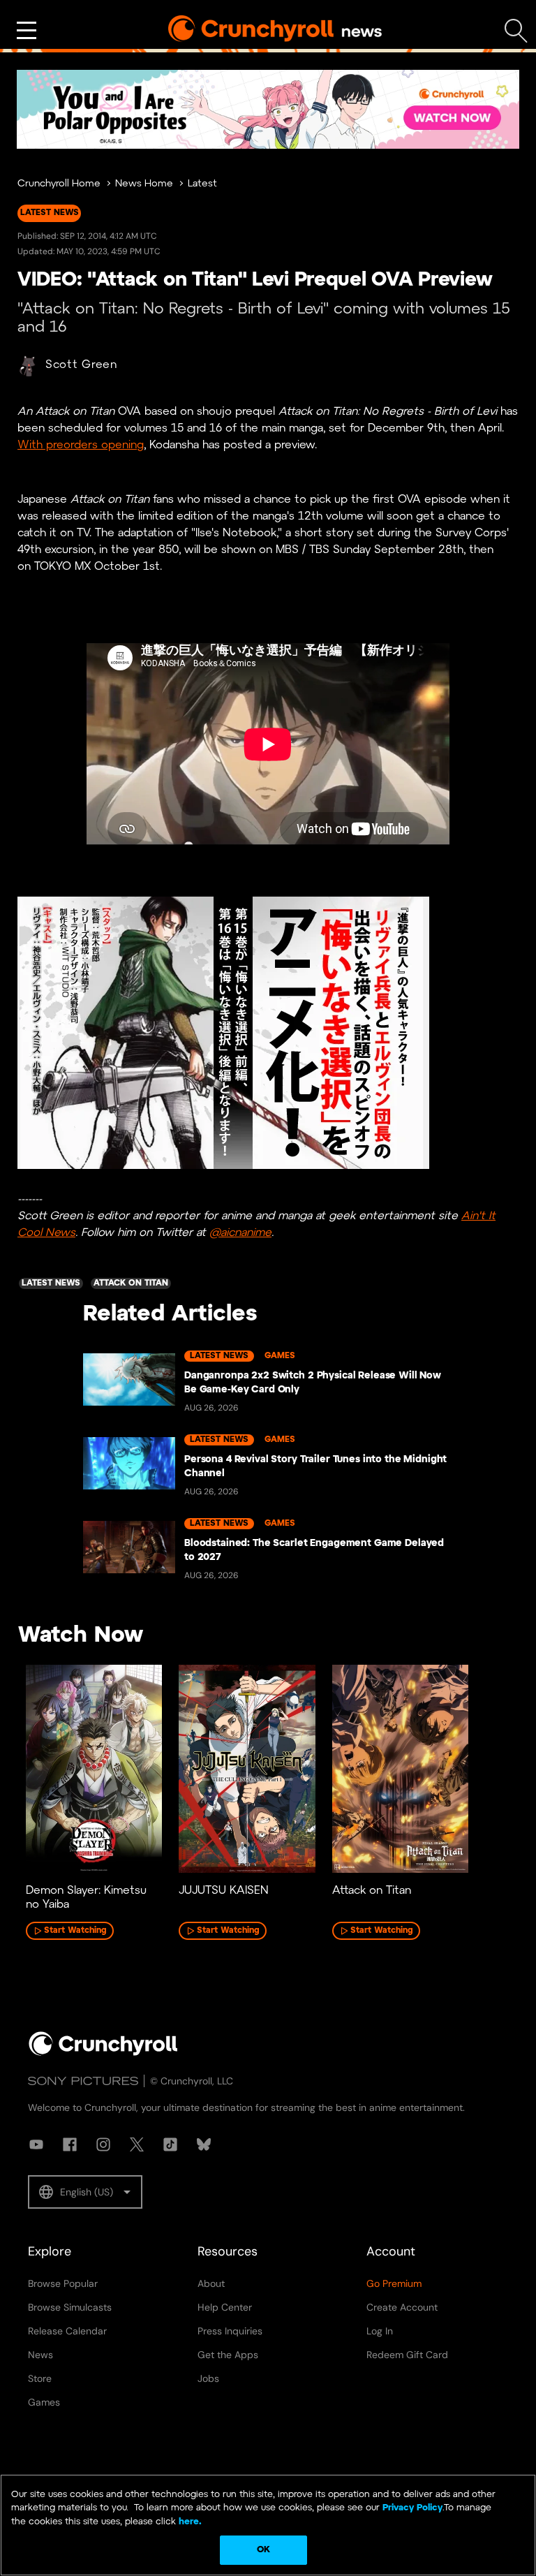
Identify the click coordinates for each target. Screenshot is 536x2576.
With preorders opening (81, 445)
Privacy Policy (412, 2508)
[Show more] (27, 31)
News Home (144, 184)
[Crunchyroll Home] (103, 2053)
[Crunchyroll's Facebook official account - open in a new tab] (70, 2144)
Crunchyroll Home (59, 184)
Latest (202, 184)
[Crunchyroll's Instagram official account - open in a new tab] (103, 2144)
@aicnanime (240, 1233)
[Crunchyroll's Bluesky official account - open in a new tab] (204, 2144)
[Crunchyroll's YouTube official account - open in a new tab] (36, 2144)
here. (189, 2522)
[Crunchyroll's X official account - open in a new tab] (137, 2144)
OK (263, 2550)
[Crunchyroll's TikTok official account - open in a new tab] (170, 2144)
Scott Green (81, 365)
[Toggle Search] (516, 31)
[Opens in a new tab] (268, 109)
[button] (85, 2192)
